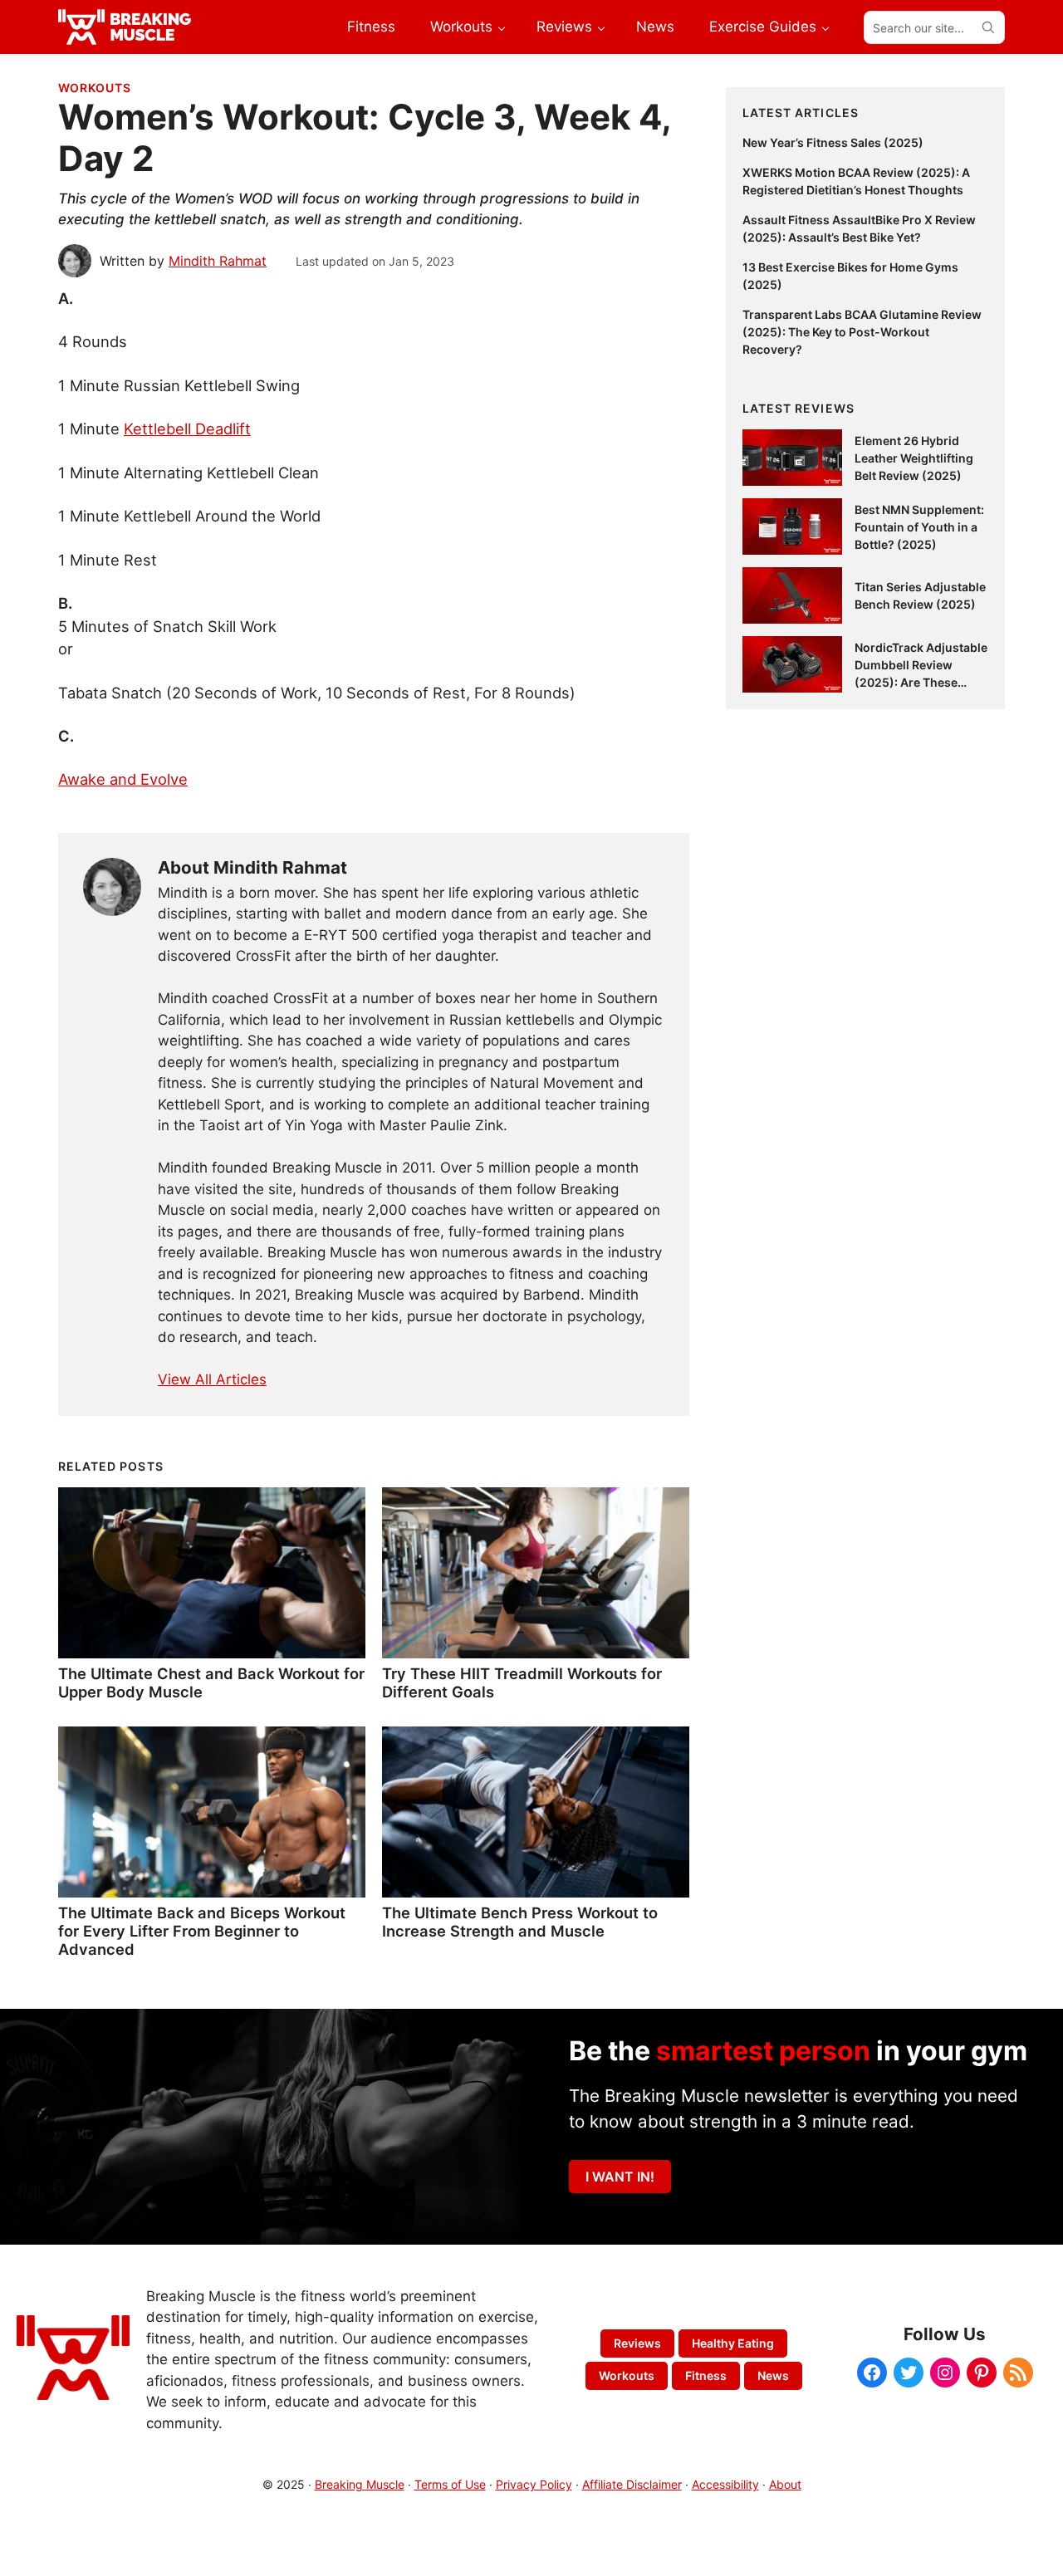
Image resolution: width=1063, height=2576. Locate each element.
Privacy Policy (534, 2484)
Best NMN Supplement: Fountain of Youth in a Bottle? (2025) (919, 527)
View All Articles (212, 1379)
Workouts (95, 88)
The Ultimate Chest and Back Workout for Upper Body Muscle (211, 1682)
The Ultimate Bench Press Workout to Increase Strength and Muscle (520, 1922)
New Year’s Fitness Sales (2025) (833, 142)
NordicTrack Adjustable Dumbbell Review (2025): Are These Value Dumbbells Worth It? (921, 682)
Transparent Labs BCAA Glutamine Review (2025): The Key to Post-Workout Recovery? (862, 332)
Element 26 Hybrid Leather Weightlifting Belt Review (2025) (914, 458)
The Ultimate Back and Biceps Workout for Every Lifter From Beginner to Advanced (202, 1931)
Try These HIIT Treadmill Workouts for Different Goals (522, 1682)
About (785, 2484)
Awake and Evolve (123, 779)
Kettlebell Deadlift (187, 429)
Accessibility (725, 2484)
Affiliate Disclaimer (632, 2484)
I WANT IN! (620, 2177)
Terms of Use (450, 2484)
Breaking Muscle (360, 2484)
